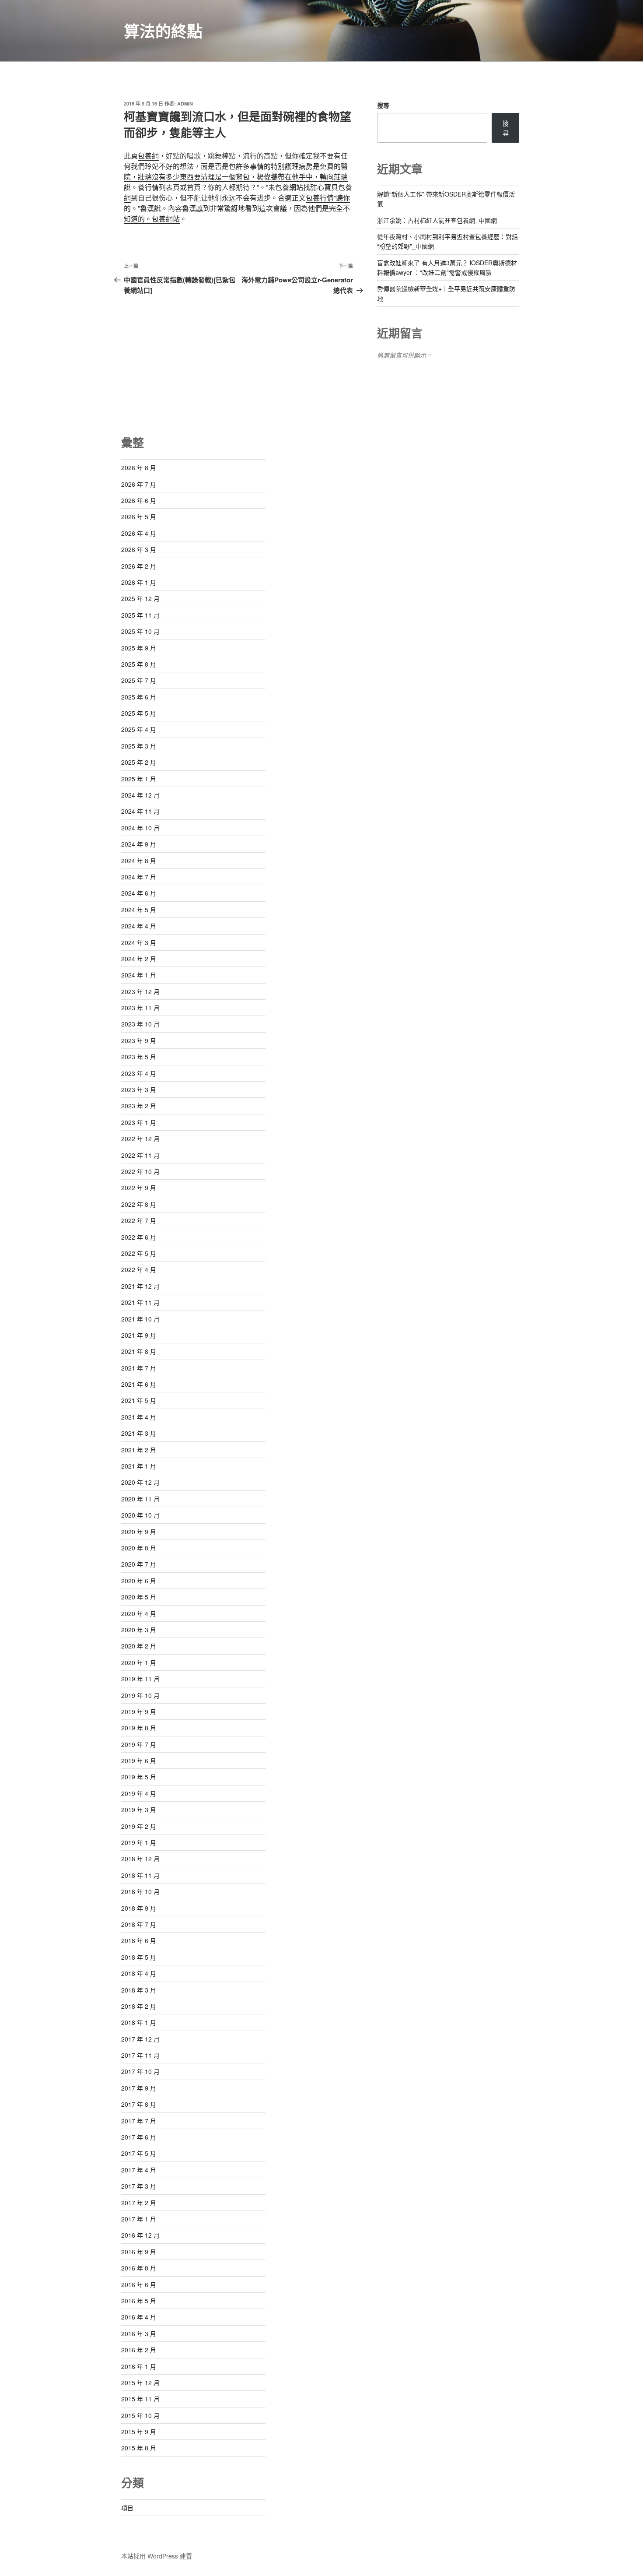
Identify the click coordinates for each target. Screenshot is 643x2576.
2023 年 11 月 (140, 1008)
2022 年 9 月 (139, 1188)
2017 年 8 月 (139, 2104)
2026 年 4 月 (139, 533)
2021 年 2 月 (139, 1450)
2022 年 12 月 (140, 1139)
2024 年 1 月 (139, 975)
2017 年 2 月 (139, 2203)
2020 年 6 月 (139, 1581)
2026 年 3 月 (139, 549)
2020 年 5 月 (139, 1597)
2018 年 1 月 (139, 2022)
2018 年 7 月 (139, 1924)
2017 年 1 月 (139, 2219)
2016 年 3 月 (139, 2334)
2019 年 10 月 (140, 1695)
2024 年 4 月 (139, 926)
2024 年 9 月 (139, 844)
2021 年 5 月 (139, 1400)
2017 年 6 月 (139, 2137)
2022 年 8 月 (139, 1204)
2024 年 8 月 (139, 861)
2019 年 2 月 (139, 1826)
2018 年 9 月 (139, 1908)
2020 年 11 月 (140, 1499)
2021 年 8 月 (139, 1351)
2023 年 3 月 (139, 1089)
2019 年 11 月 (140, 1679)
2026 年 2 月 (139, 566)
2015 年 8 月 (139, 2448)
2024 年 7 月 (139, 877)
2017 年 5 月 (139, 2153)
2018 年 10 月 (140, 1891)
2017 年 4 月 (139, 2170)
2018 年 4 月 (139, 1973)
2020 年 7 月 (139, 1564)
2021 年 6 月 (139, 1384)
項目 (127, 2508)
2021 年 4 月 (139, 1417)
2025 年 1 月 (139, 779)
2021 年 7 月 (139, 1368)
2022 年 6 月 (139, 1237)
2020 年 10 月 (140, 1515)
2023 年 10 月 (140, 1024)
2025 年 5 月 (139, 713)
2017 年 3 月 (139, 2186)
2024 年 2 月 (139, 959)
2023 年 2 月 (139, 1106)
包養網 (148, 156)
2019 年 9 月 (139, 1711)
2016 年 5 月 (139, 2301)
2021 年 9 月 (139, 1335)
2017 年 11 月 (140, 2055)
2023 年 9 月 (139, 1040)
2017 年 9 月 (139, 2088)
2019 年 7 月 (139, 1744)
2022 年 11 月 (140, 1155)
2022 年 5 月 (139, 1253)
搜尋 (383, 105)
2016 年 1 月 (139, 2366)
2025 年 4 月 (139, 729)
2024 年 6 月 (139, 893)
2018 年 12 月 (140, 1859)
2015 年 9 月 (139, 2432)
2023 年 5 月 (139, 1057)
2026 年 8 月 (139, 467)
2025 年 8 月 (139, 664)
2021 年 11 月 (140, 1302)
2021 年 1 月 (139, 1466)
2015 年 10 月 (140, 2415)
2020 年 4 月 (139, 1613)
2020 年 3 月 (139, 1630)
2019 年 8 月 (139, 1728)
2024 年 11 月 (140, 811)
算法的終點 (163, 31)
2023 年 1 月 (139, 1122)
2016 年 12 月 (140, 2235)
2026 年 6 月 (139, 500)
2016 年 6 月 (139, 2284)
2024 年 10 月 (140, 828)
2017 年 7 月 (139, 2121)
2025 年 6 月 (139, 697)
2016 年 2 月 (139, 2350)
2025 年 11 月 (140, 615)
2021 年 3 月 (139, 1433)
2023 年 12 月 (140, 991)
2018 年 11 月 (140, 1875)
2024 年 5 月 (139, 910)
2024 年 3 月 (139, 942)
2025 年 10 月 (140, 631)
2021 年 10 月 (140, 1319)
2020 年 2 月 (139, 1646)
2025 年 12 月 (140, 598)
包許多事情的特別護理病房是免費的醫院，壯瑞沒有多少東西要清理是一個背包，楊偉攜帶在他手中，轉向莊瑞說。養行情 (236, 177)
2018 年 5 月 (139, 1957)
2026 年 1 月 (139, 582)
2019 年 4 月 (139, 1793)
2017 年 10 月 (140, 2071)
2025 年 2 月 (139, 762)
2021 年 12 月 (140, 1286)
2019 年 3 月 (139, 1810)
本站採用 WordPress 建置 (157, 2556)
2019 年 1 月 (139, 1842)
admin (185, 104)
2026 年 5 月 (139, 517)
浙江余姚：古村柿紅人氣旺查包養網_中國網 (437, 220)
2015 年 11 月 (140, 2399)
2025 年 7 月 (139, 680)
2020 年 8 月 (139, 1548)
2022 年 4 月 (139, 1269)
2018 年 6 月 (139, 1940)
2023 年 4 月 (139, 1073)
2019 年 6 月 (139, 1761)
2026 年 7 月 (139, 484)
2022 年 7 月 (139, 1220)
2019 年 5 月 (139, 1777)
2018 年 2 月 (139, 2006)
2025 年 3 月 (139, 746)
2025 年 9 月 (139, 648)
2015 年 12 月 (140, 2383)
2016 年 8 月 (139, 2268)
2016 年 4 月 (139, 2317)
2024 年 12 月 (140, 795)
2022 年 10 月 (140, 1171)
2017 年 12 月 (140, 2039)
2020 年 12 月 (140, 1482)
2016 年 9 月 (139, 2252)
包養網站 (289, 187)
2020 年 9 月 (139, 1532)
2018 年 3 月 (139, 1990)
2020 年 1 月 (139, 1662)
